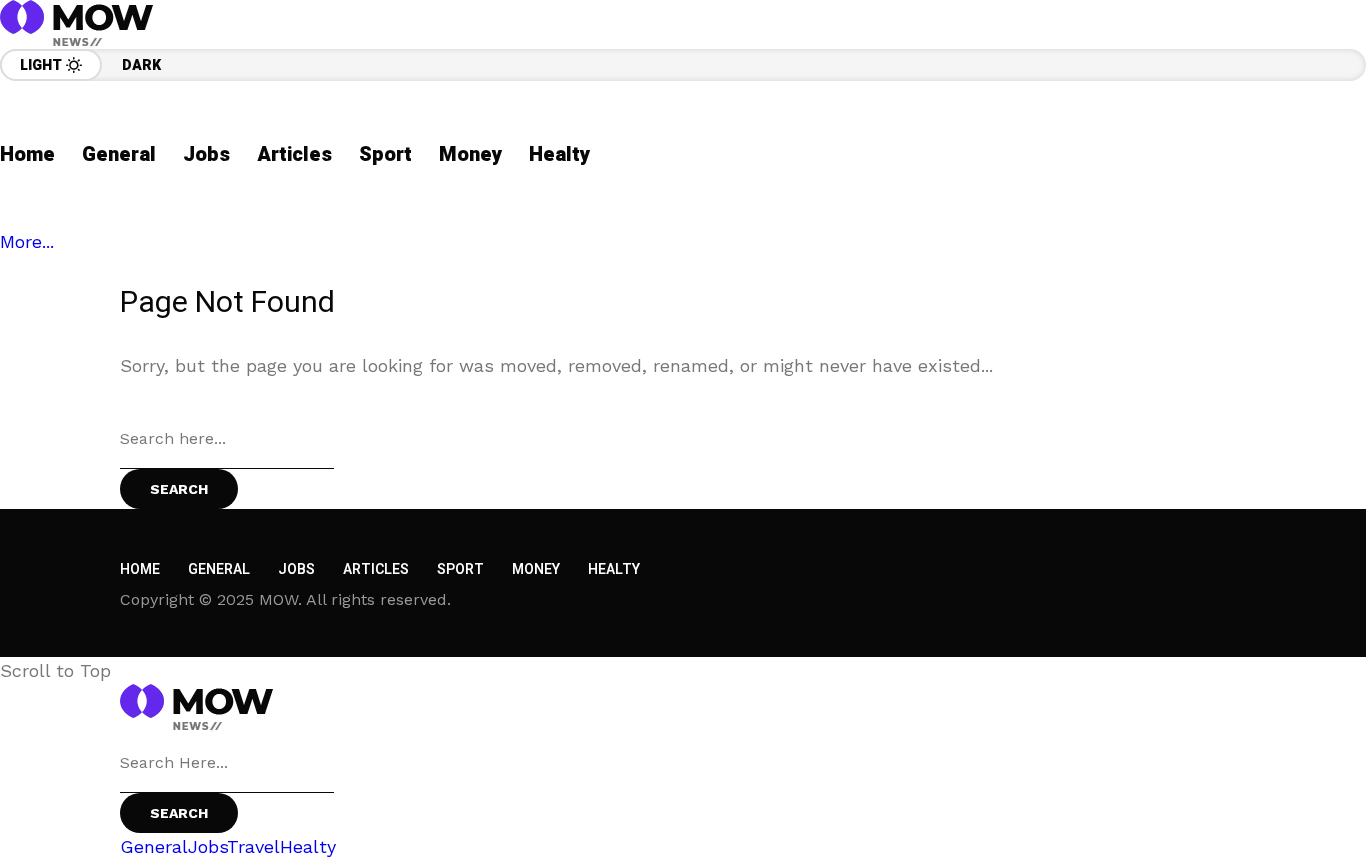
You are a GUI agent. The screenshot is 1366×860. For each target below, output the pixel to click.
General (219, 569)
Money (536, 569)
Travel (253, 846)
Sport (460, 569)
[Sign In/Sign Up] (1306, 230)
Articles (376, 569)
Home (140, 569)
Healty (614, 569)
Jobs (296, 569)
